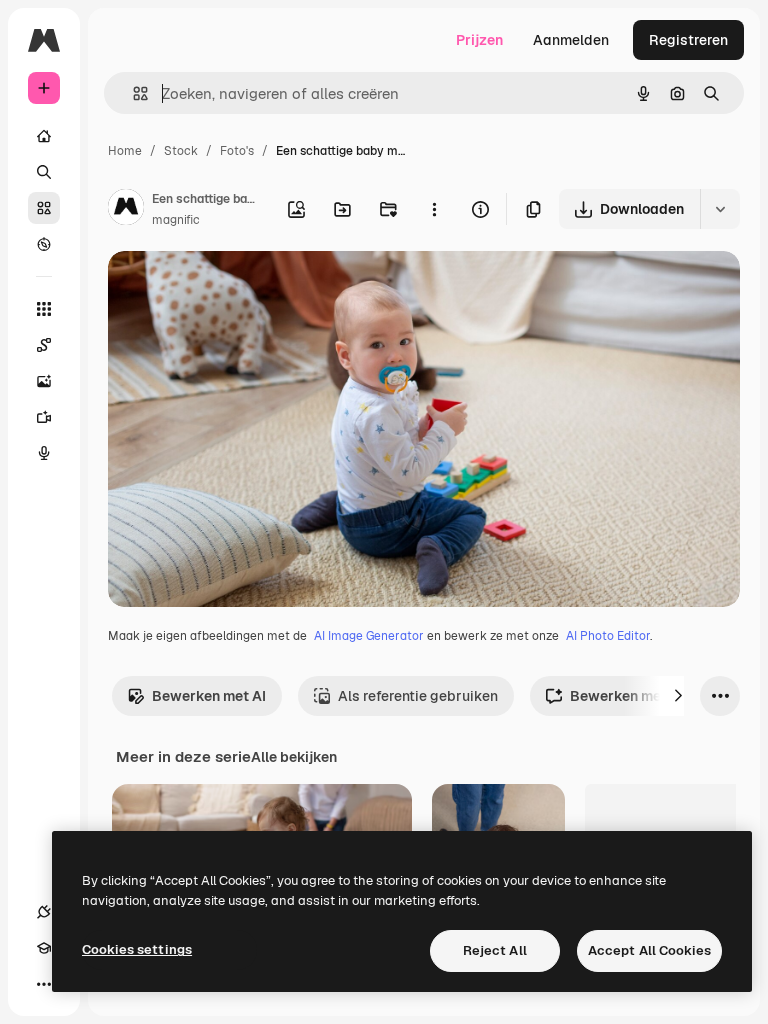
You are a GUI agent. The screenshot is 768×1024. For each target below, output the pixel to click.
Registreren (688, 40)
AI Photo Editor (608, 636)
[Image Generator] (44, 381)
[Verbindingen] (44, 912)
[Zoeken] (44, 172)
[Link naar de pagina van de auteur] (126, 210)
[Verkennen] (44, 244)
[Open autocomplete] (132, 93)
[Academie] (44, 948)
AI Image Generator (369, 636)
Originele (239, 289)
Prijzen (479, 40)
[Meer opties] (434, 209)
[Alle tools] (44, 309)
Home (125, 151)
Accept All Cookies (649, 950)
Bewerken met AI (209, 696)
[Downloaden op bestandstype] (720, 209)
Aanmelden (571, 40)
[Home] (44, 136)
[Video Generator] (44, 417)
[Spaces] (44, 345)
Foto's (237, 151)
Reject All (495, 950)
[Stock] (44, 208)
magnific (176, 220)
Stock (181, 151)
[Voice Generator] (44, 453)
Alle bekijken (294, 757)
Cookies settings (137, 949)
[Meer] (44, 984)
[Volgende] (678, 696)
